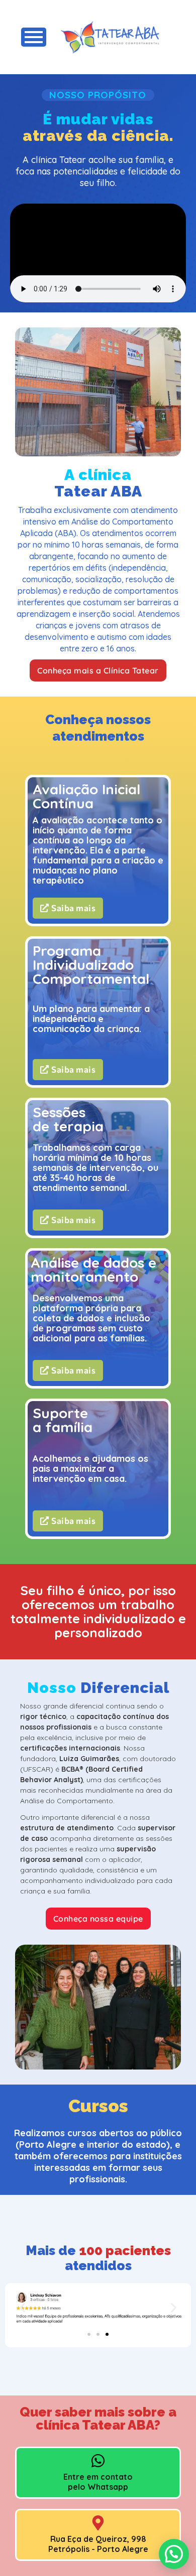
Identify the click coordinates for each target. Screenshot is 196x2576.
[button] (22, 2308)
